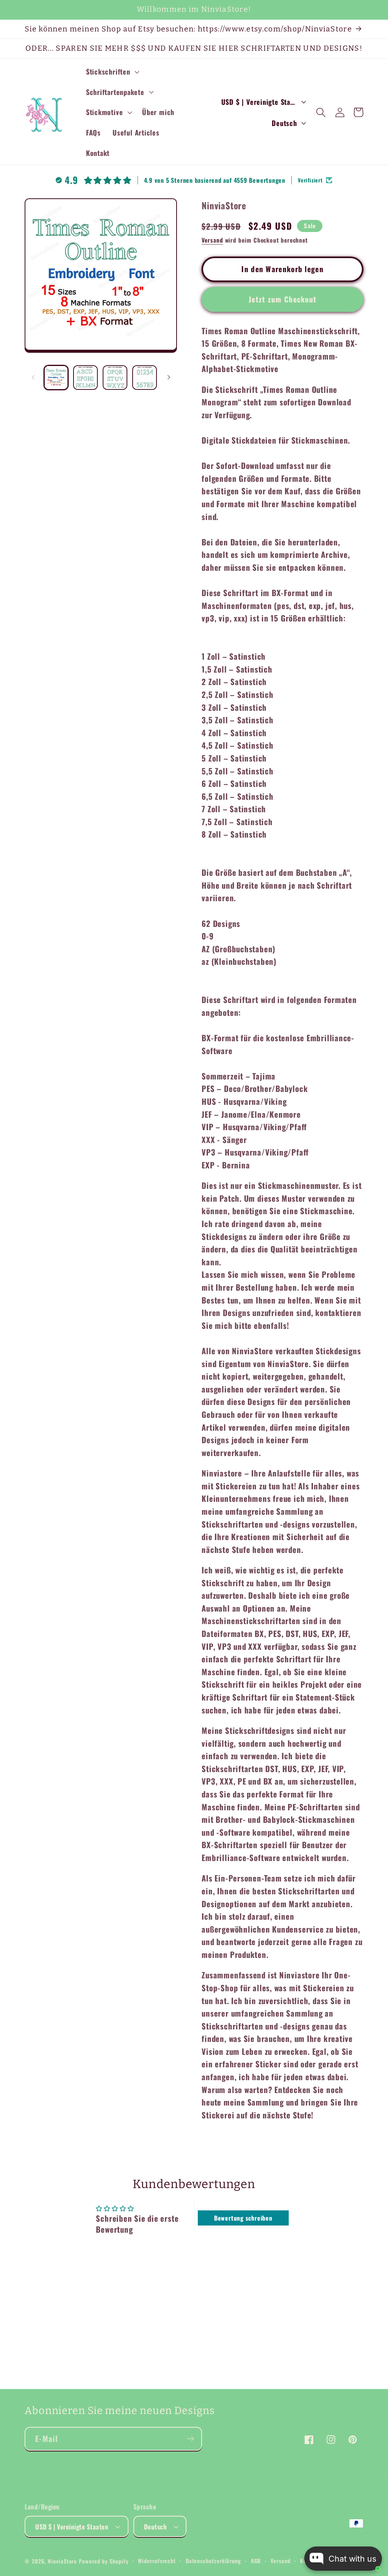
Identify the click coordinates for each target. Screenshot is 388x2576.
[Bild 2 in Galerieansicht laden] (85, 378)
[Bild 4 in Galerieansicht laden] (145, 378)
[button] (112, 72)
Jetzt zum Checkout (282, 299)
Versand (212, 240)
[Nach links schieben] (33, 377)
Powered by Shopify (103, 2561)
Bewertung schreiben (243, 2218)
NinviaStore (62, 2561)
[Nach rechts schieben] (169, 377)
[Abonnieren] (190, 2439)
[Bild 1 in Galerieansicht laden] (56, 378)
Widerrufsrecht (157, 2561)
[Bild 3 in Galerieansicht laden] (115, 378)
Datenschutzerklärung (213, 2561)
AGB (256, 2561)
